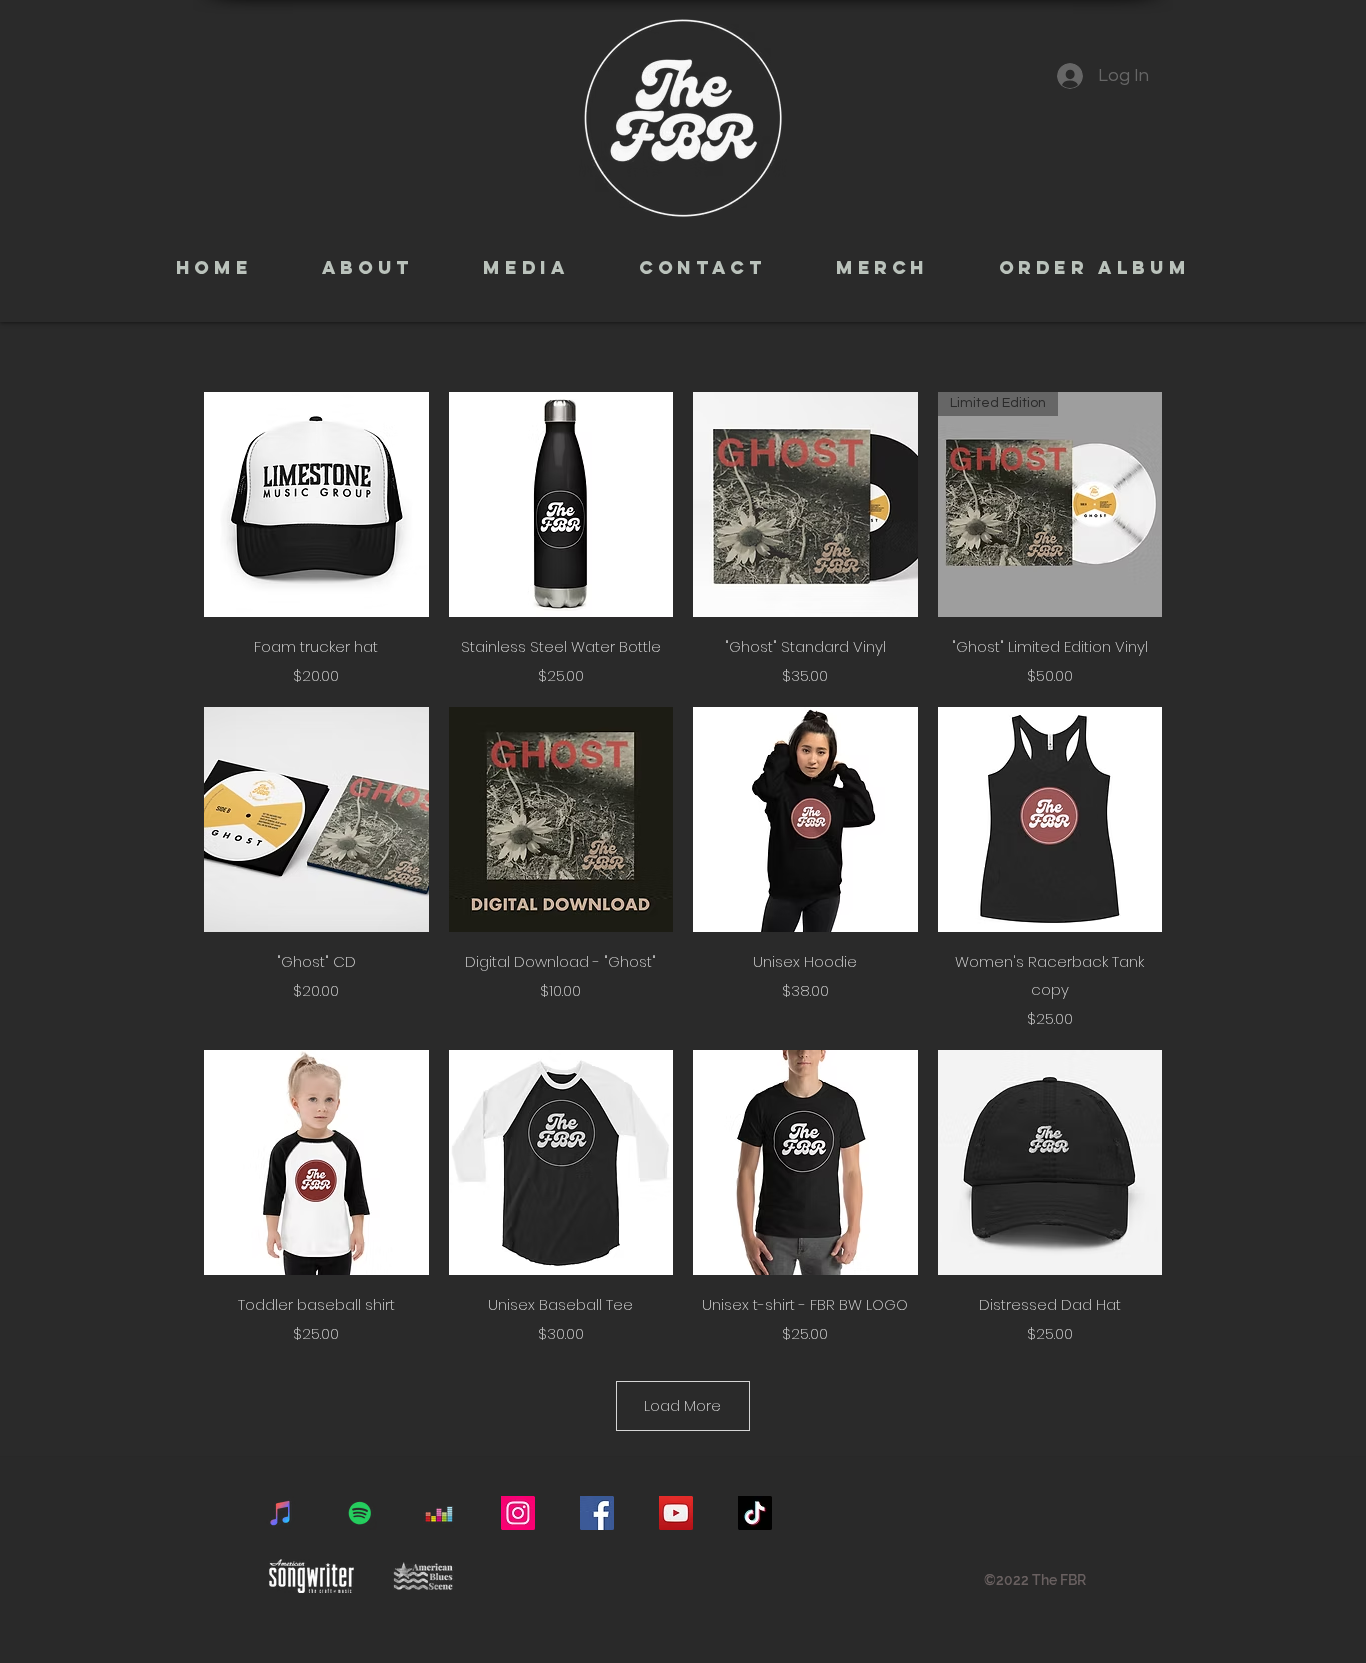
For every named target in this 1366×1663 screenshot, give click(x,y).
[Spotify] (360, 1513)
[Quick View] (316, 504)
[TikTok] (755, 1513)
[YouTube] (676, 1513)
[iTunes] (281, 1513)
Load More (682, 1405)
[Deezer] (439, 1513)
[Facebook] (597, 1513)
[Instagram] (518, 1513)
